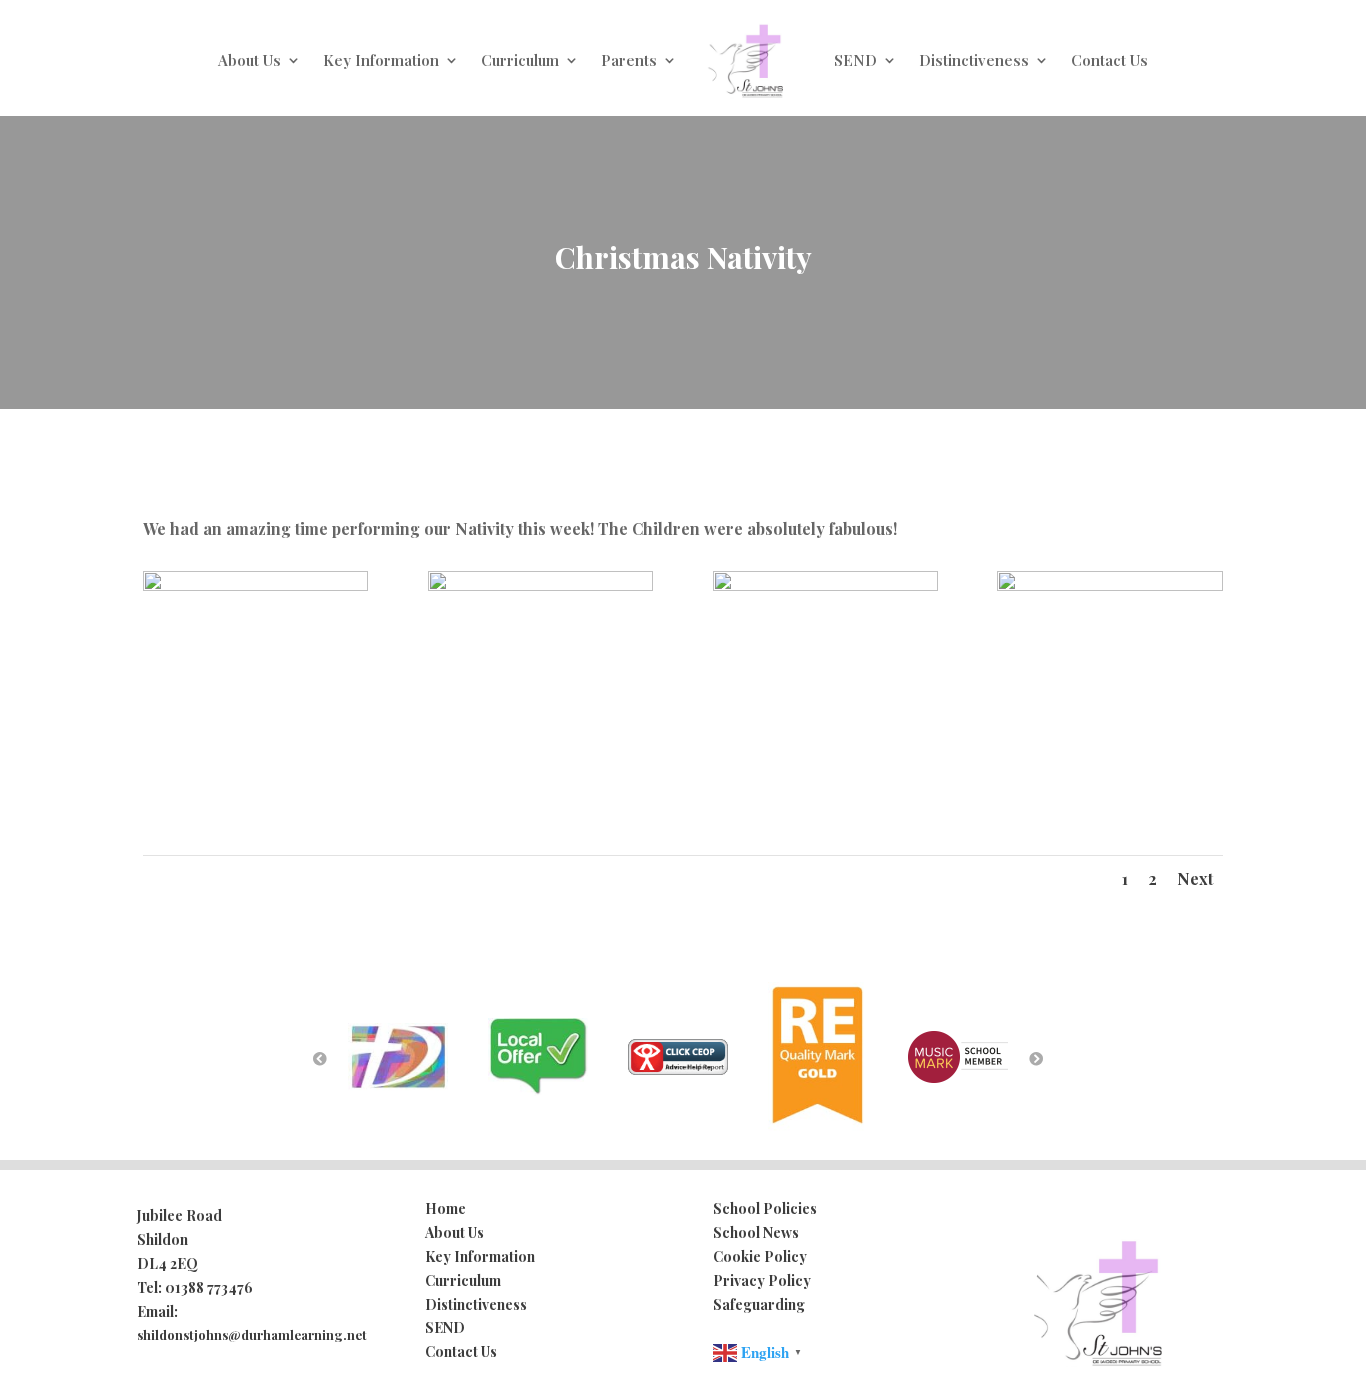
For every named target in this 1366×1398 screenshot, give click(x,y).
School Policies (765, 1208)
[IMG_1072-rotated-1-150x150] (540, 584)
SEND (855, 60)
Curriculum (520, 60)
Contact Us (1109, 60)
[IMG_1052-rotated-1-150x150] (1109, 584)
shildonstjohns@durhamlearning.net (252, 1334)
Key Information (381, 60)
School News (756, 1232)
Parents (629, 60)
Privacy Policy (762, 1280)
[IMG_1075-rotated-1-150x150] (825, 584)
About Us (249, 60)
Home (445, 1208)
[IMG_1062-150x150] (255, 584)
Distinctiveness (974, 60)
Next (1195, 878)
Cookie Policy (760, 1256)
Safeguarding (759, 1304)
